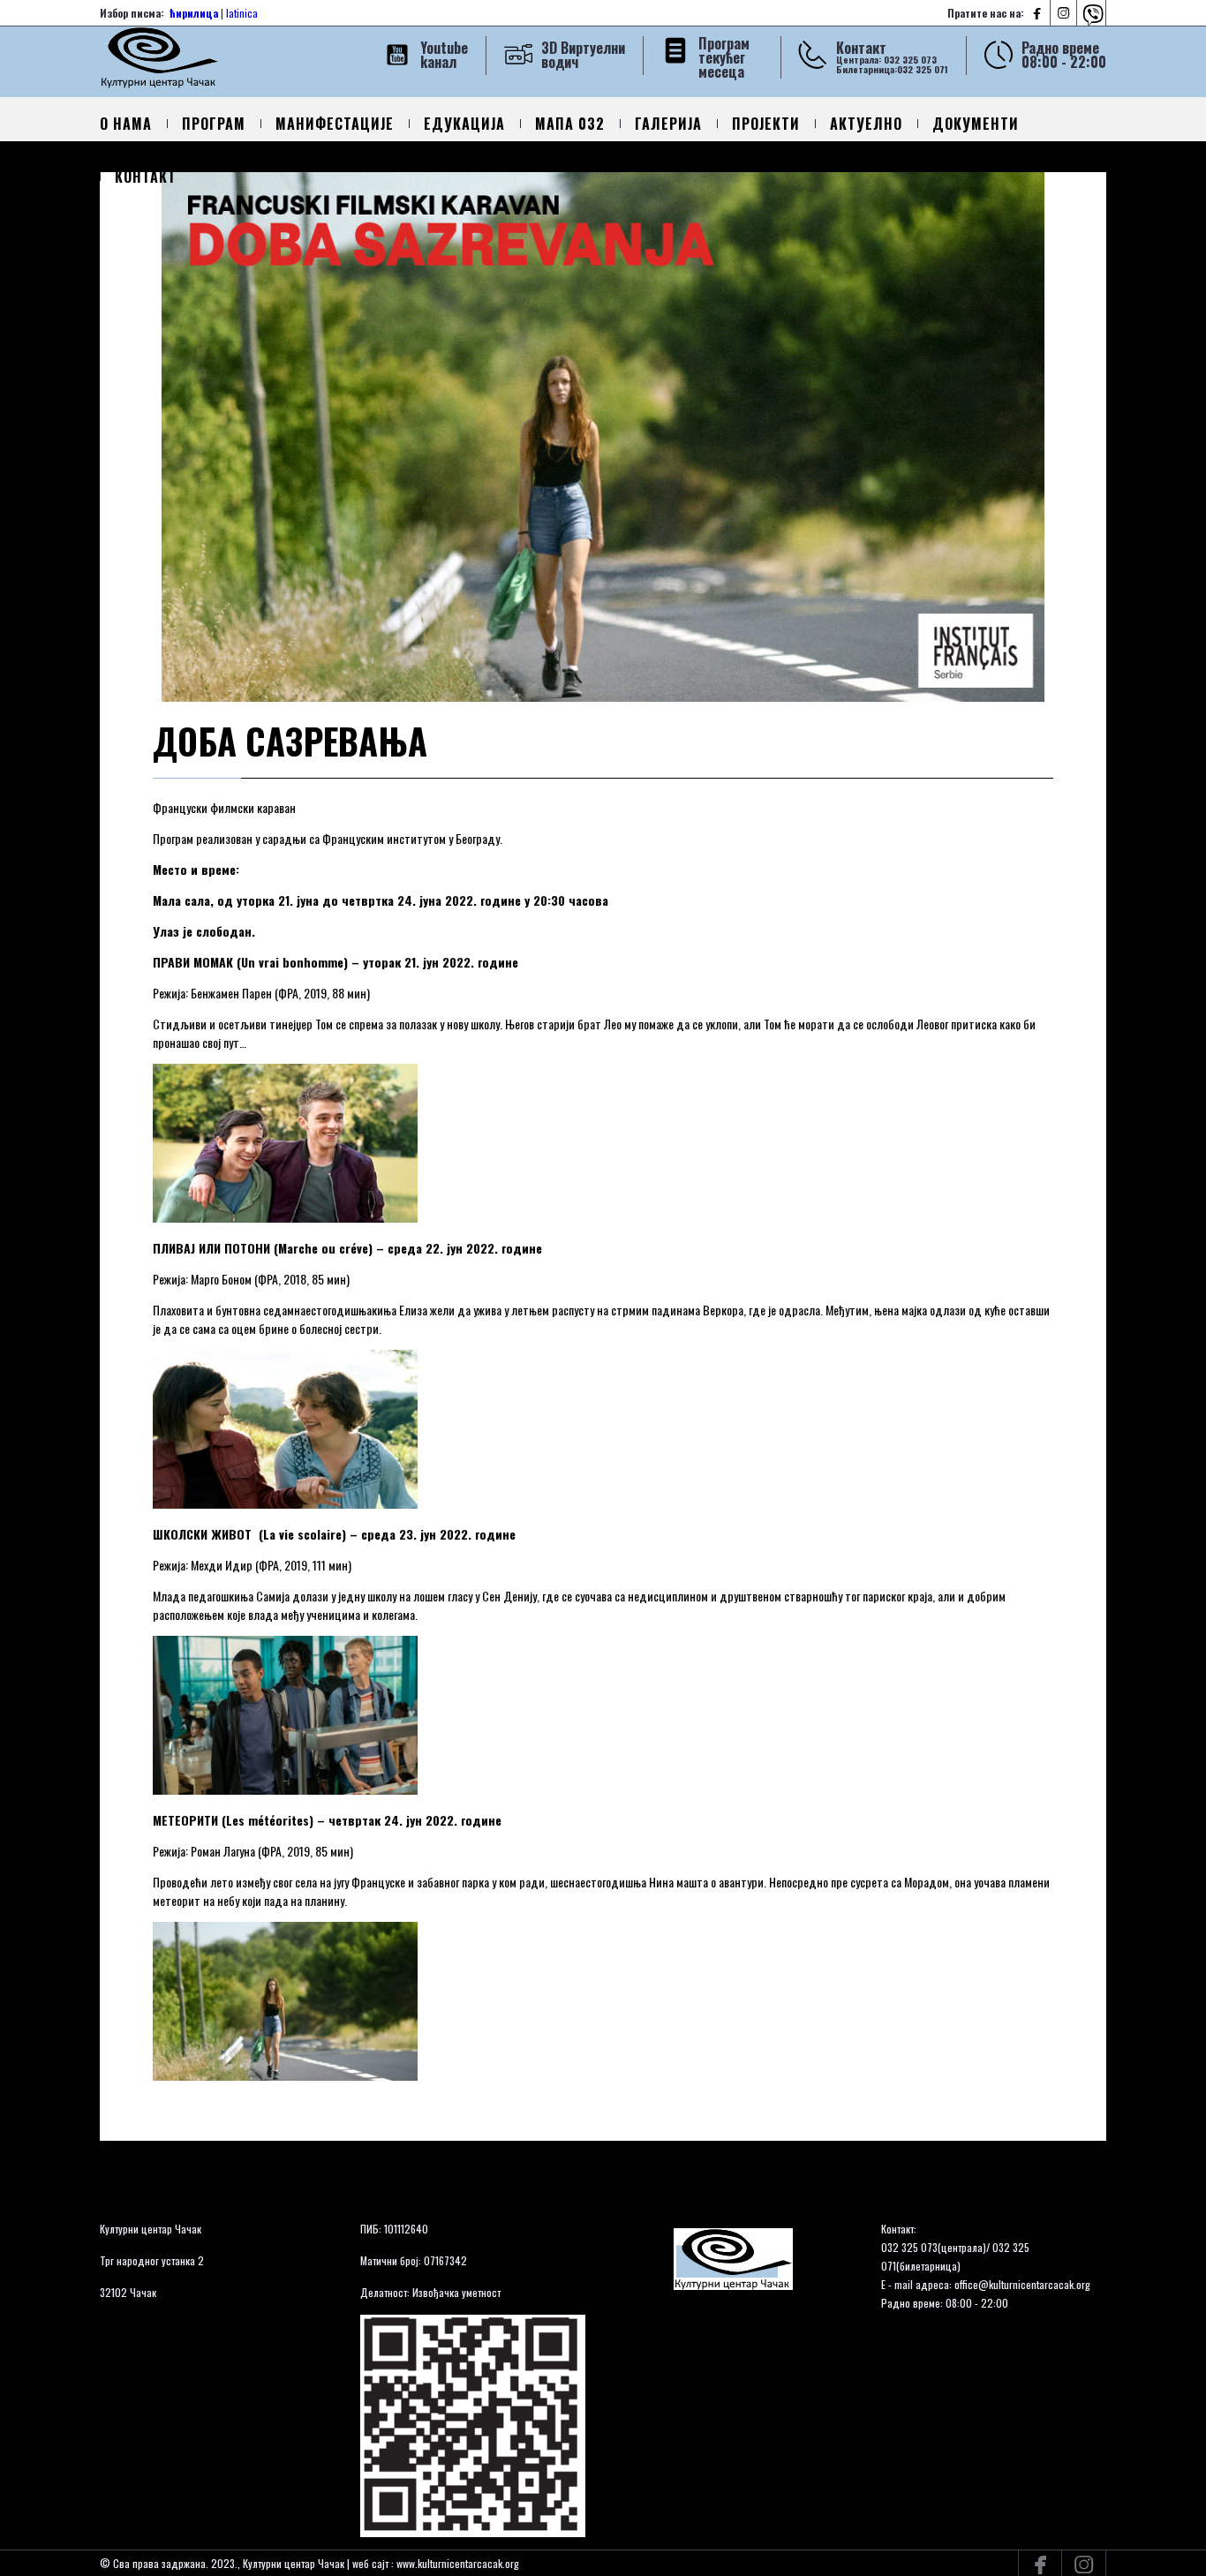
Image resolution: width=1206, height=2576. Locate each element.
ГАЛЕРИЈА (668, 124)
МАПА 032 (570, 124)
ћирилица (194, 13)
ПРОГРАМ (214, 124)
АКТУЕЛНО (866, 124)
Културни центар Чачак (151, 2229)
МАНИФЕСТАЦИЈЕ (335, 124)
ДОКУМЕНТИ (976, 124)
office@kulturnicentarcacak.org (1022, 2284)
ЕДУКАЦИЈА (464, 124)
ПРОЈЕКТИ (766, 124)
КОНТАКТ (146, 177)
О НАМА (126, 124)
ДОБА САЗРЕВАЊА (290, 741)
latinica (242, 13)
